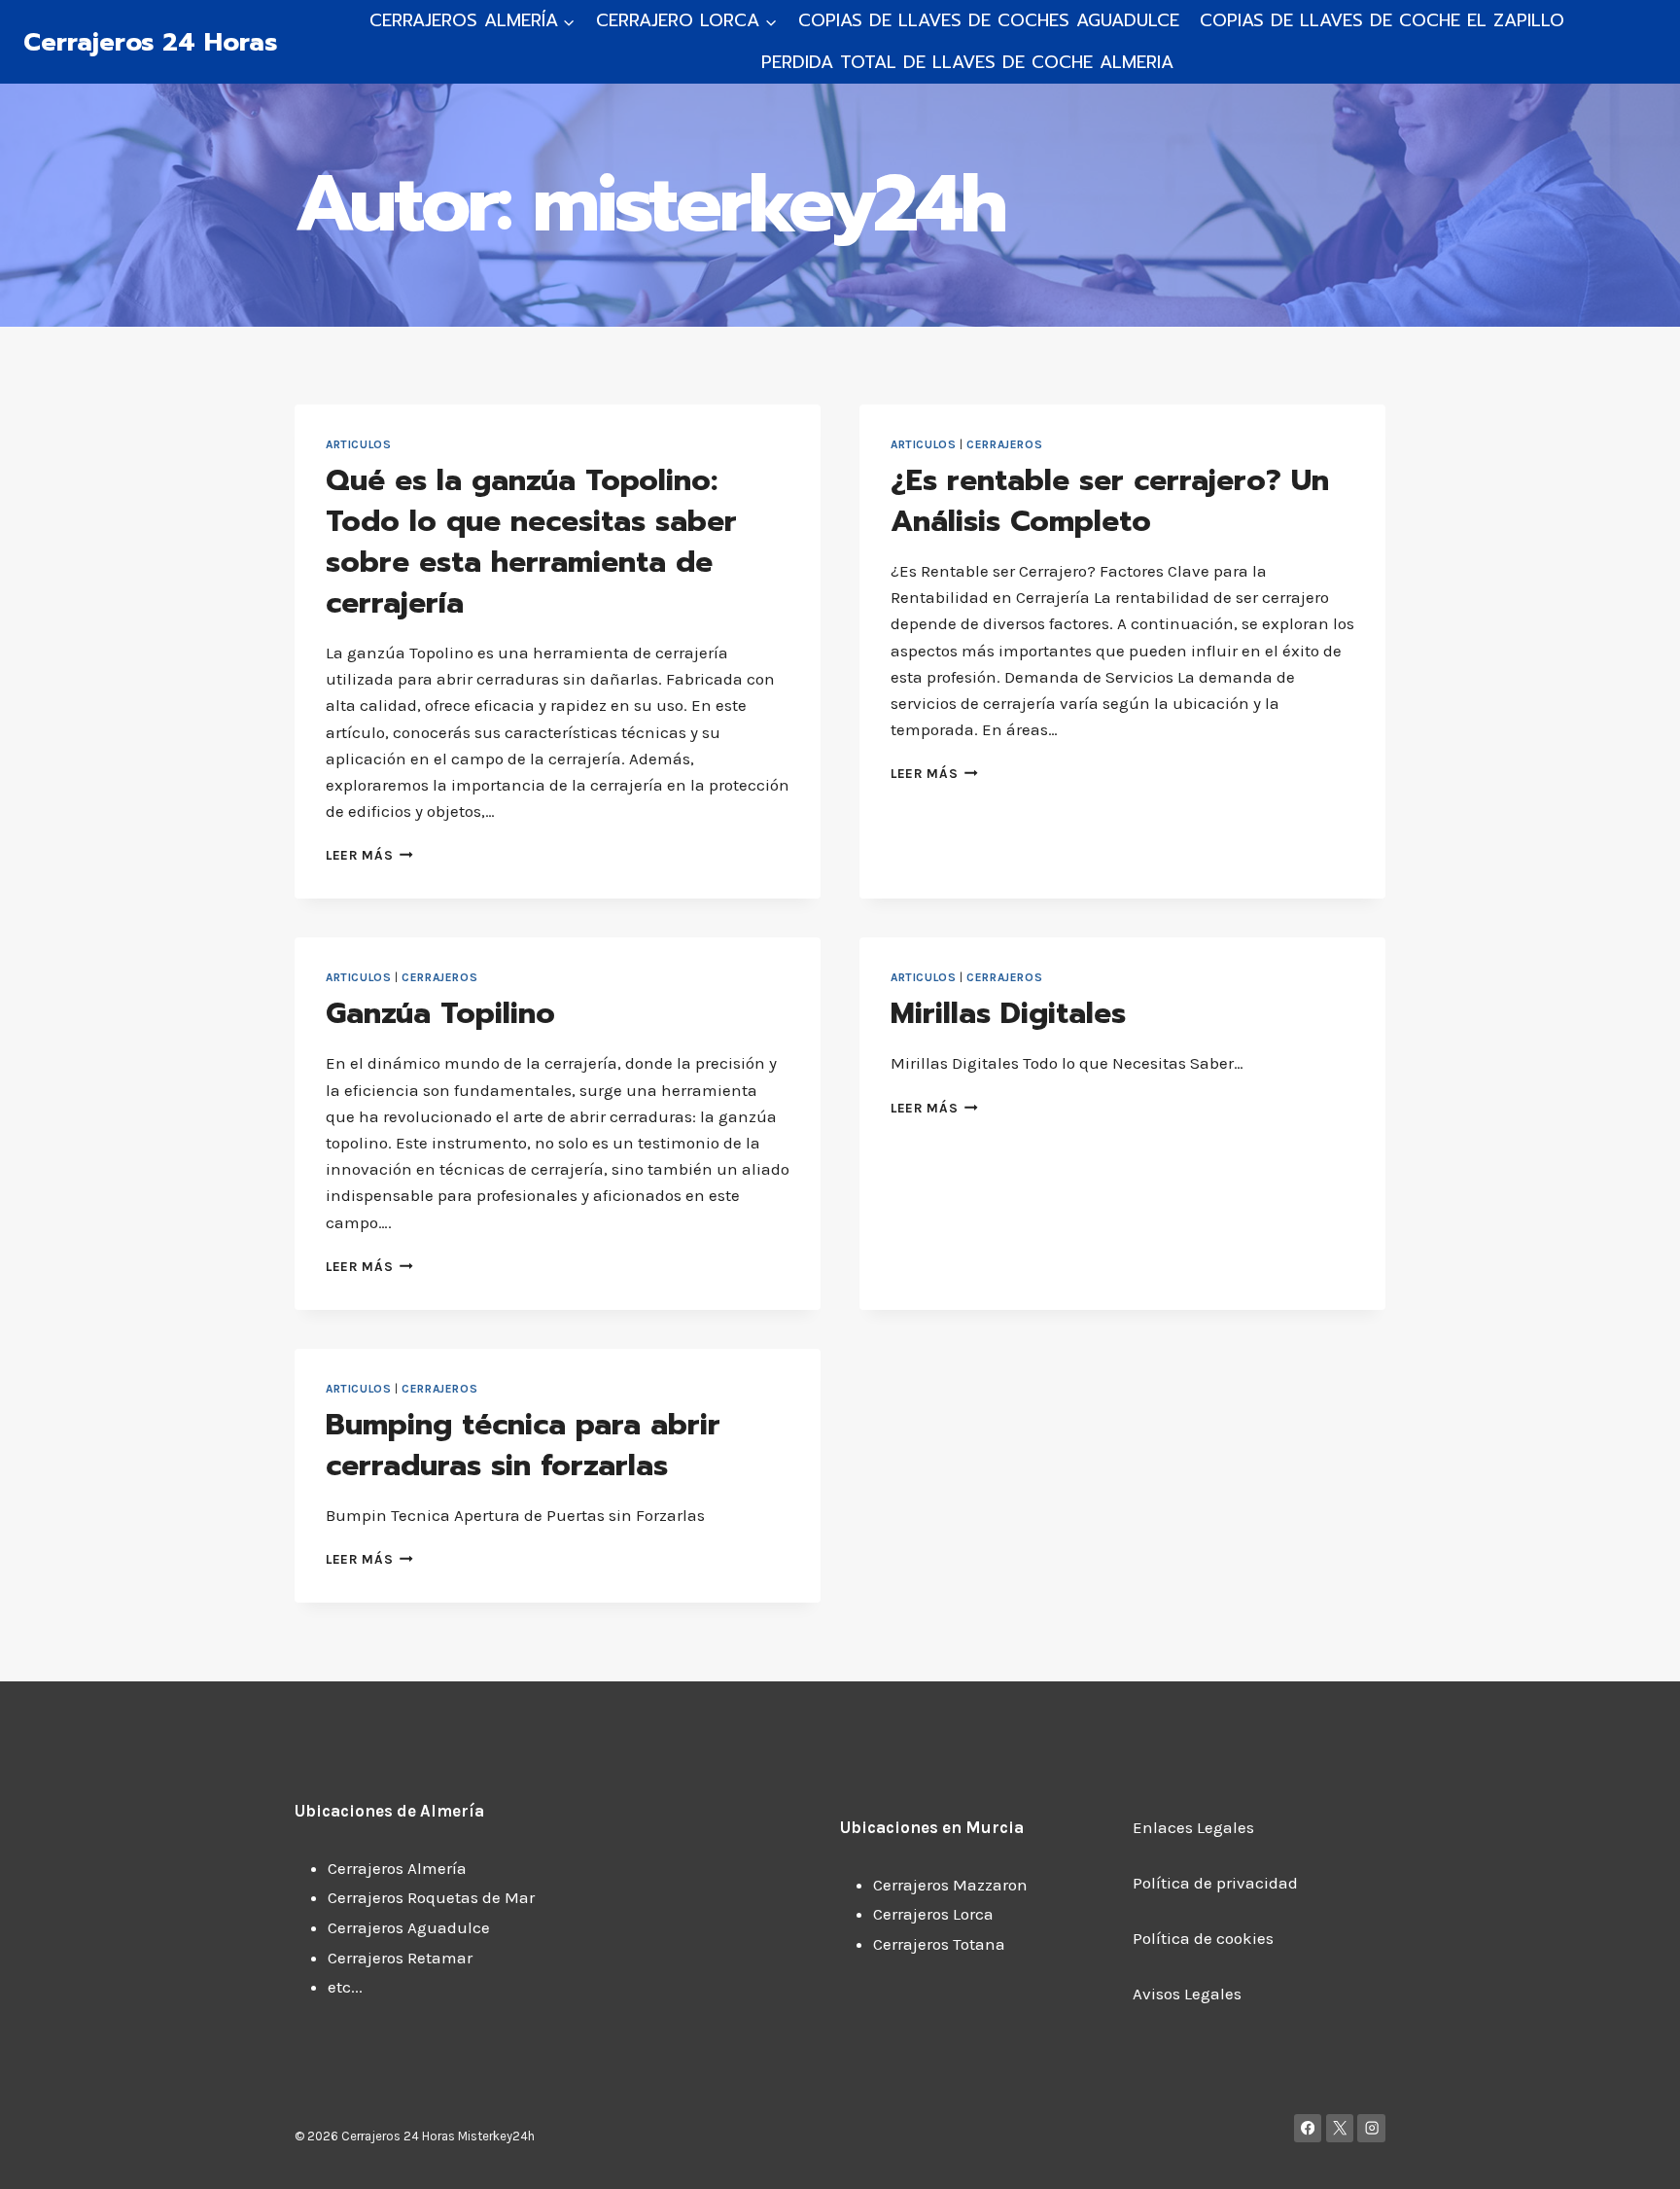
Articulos (358, 444)
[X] (1340, 2128)
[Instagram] (1371, 2128)
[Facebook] (1308, 2128)
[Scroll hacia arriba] (1636, 2154)
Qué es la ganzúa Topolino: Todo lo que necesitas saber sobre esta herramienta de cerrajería (531, 542)
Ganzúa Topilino (440, 1013)
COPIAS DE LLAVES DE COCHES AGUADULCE (989, 20)
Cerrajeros (1004, 444)
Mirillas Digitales (1008, 1013)
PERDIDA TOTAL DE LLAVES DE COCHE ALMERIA (967, 62)
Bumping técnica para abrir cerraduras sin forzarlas (523, 1445)
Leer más (369, 855)
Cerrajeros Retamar (400, 1958)
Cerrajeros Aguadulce (409, 1927)
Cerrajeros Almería (397, 1868)
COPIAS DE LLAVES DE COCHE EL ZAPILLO (1382, 20)
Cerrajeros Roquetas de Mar (431, 1897)
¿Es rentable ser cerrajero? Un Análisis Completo (1110, 501)
